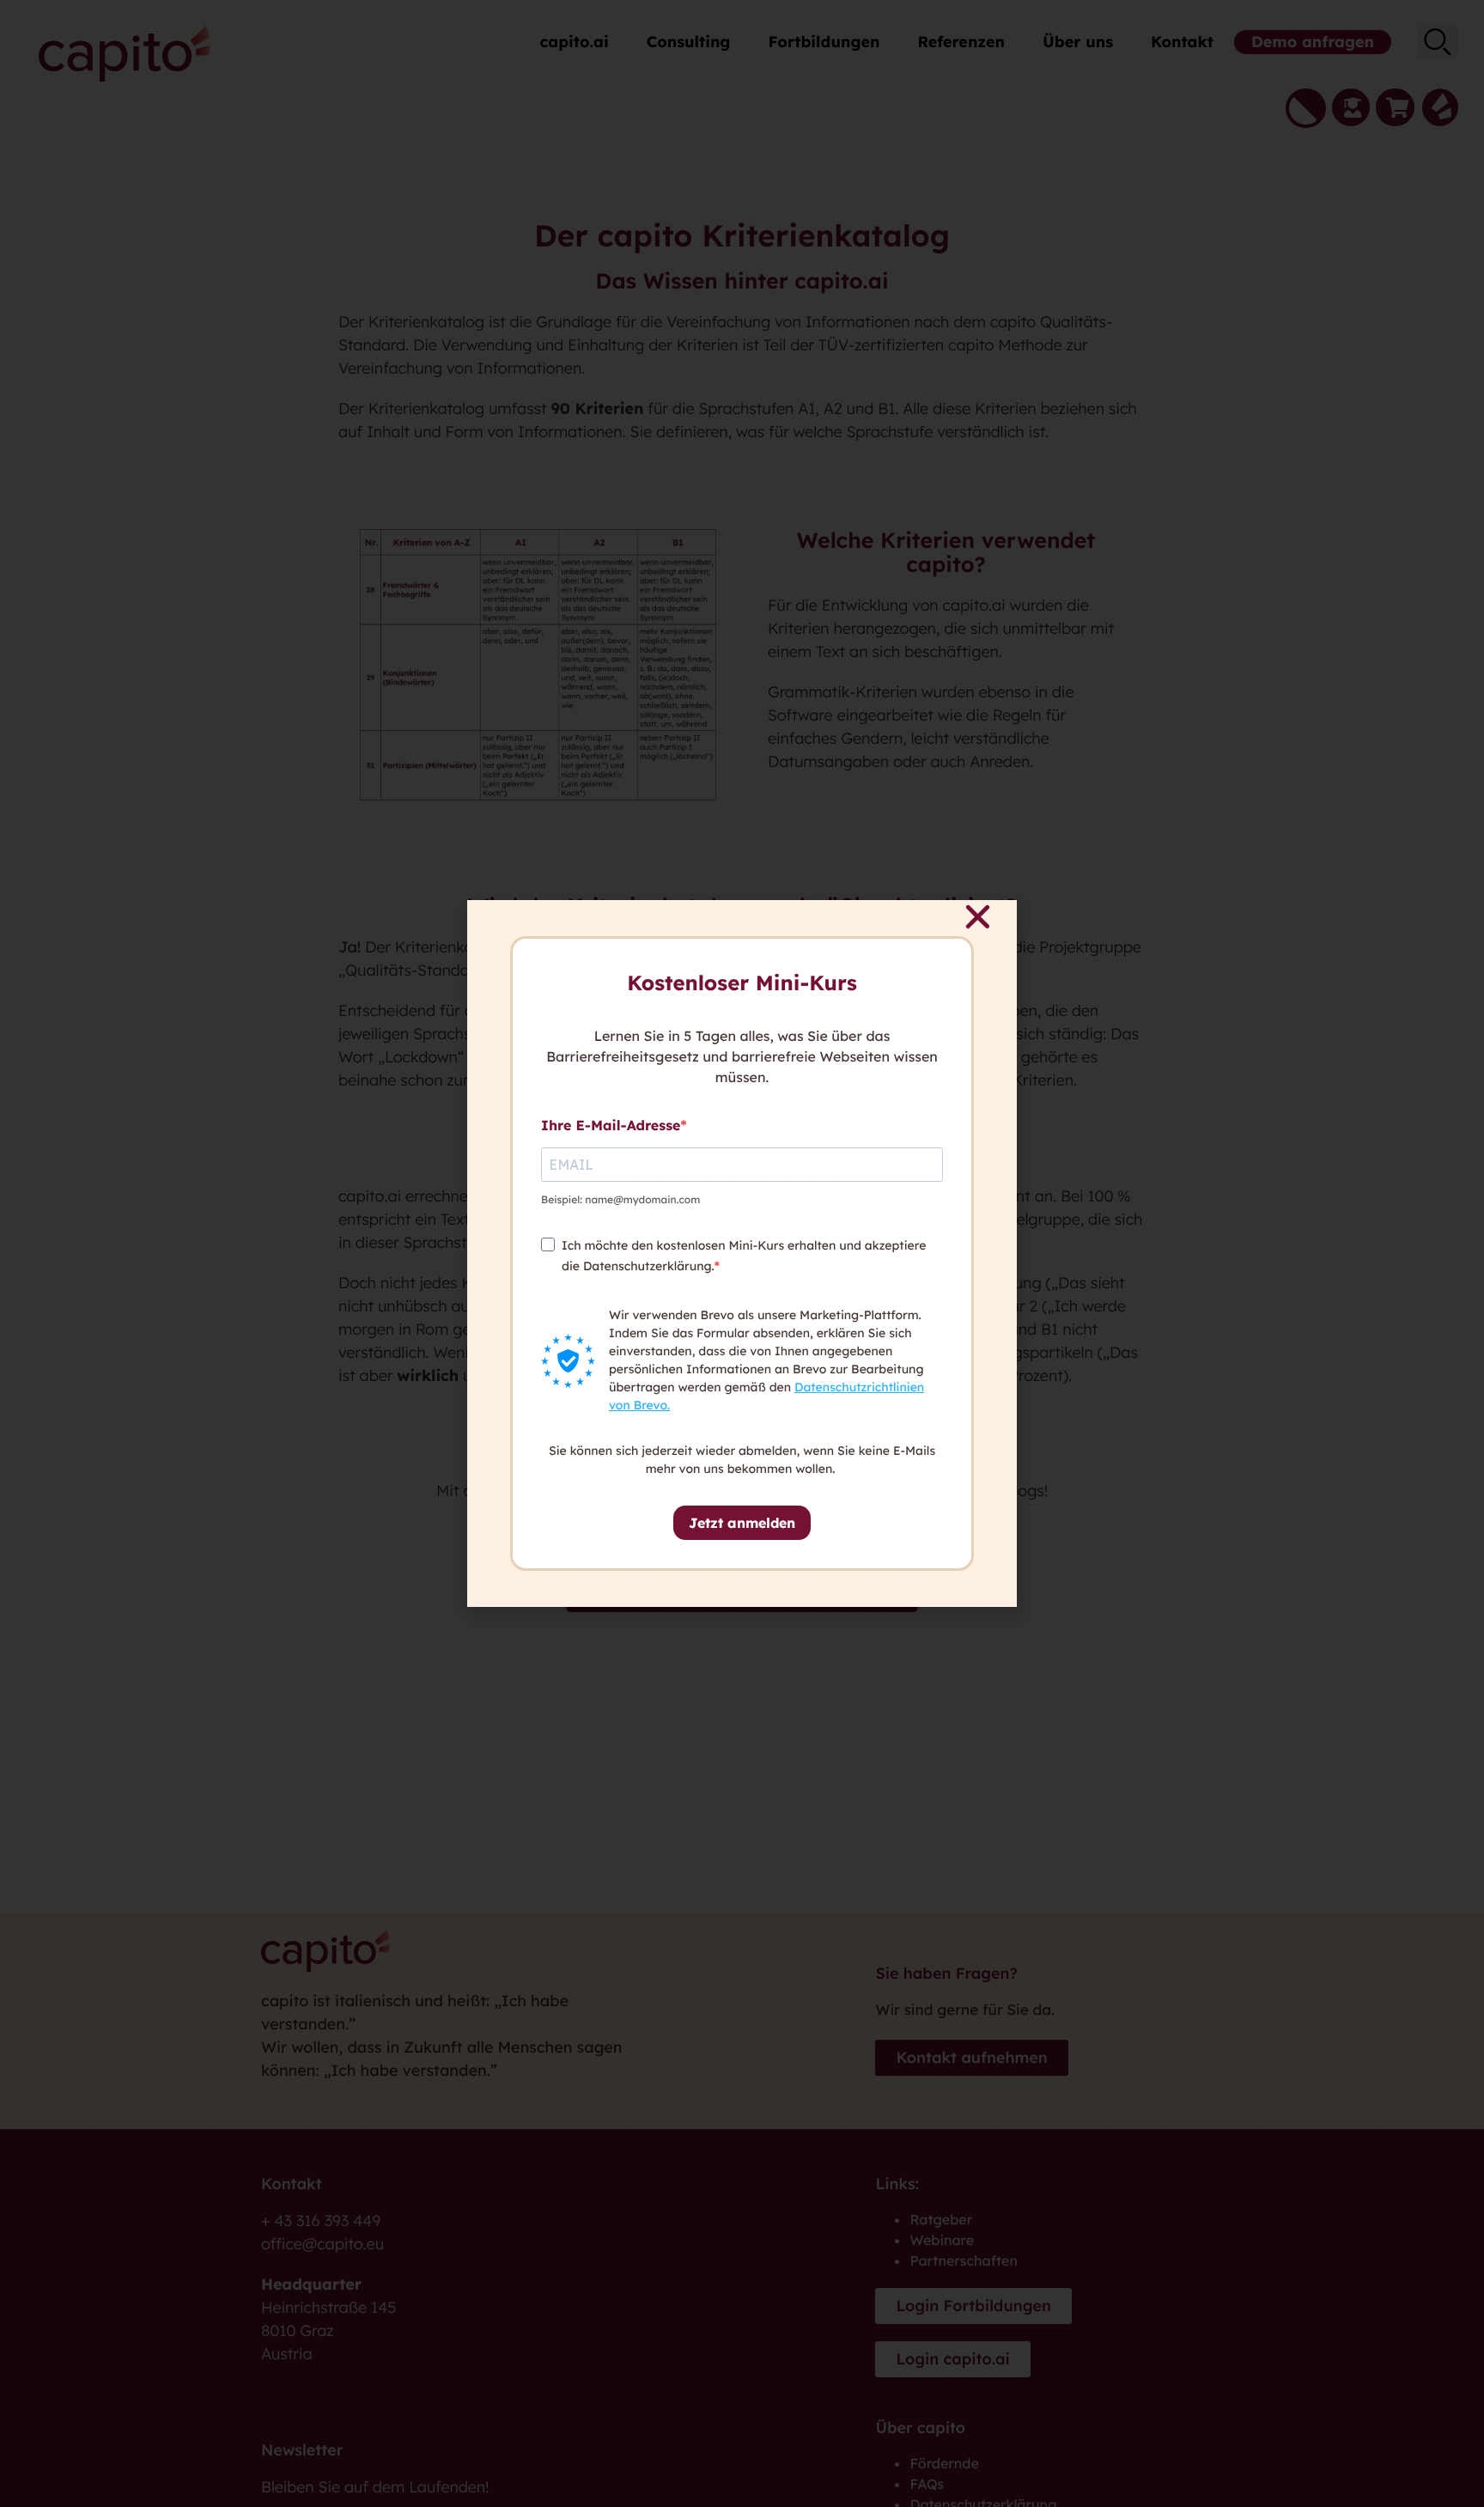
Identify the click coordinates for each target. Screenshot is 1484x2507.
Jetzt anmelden (742, 1523)
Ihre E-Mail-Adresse (611, 1125)
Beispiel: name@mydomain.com (620, 1199)
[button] (978, 917)
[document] (742, 1253)
